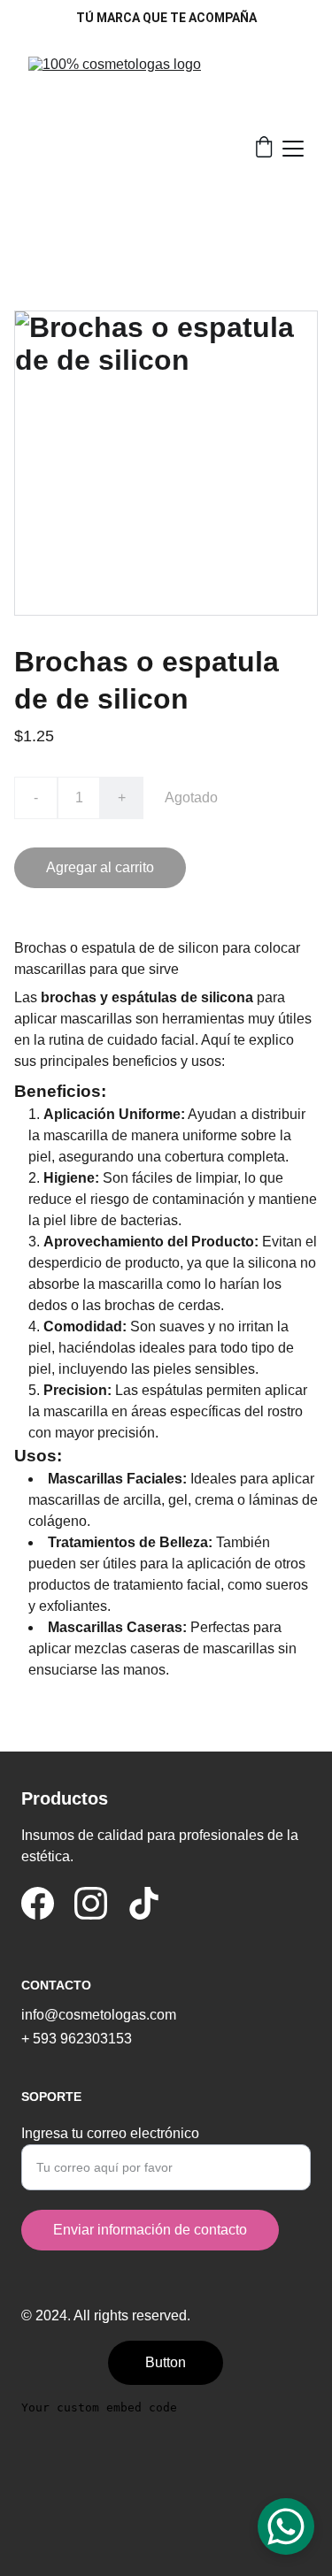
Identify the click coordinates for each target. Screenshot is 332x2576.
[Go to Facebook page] (38, 1903)
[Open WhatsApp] (286, 2526)
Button (166, 2362)
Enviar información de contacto (150, 2230)
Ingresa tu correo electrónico (110, 2133)
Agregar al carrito (100, 867)
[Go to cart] (264, 149)
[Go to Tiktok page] (144, 1903)
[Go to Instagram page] (91, 1903)
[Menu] (293, 149)
